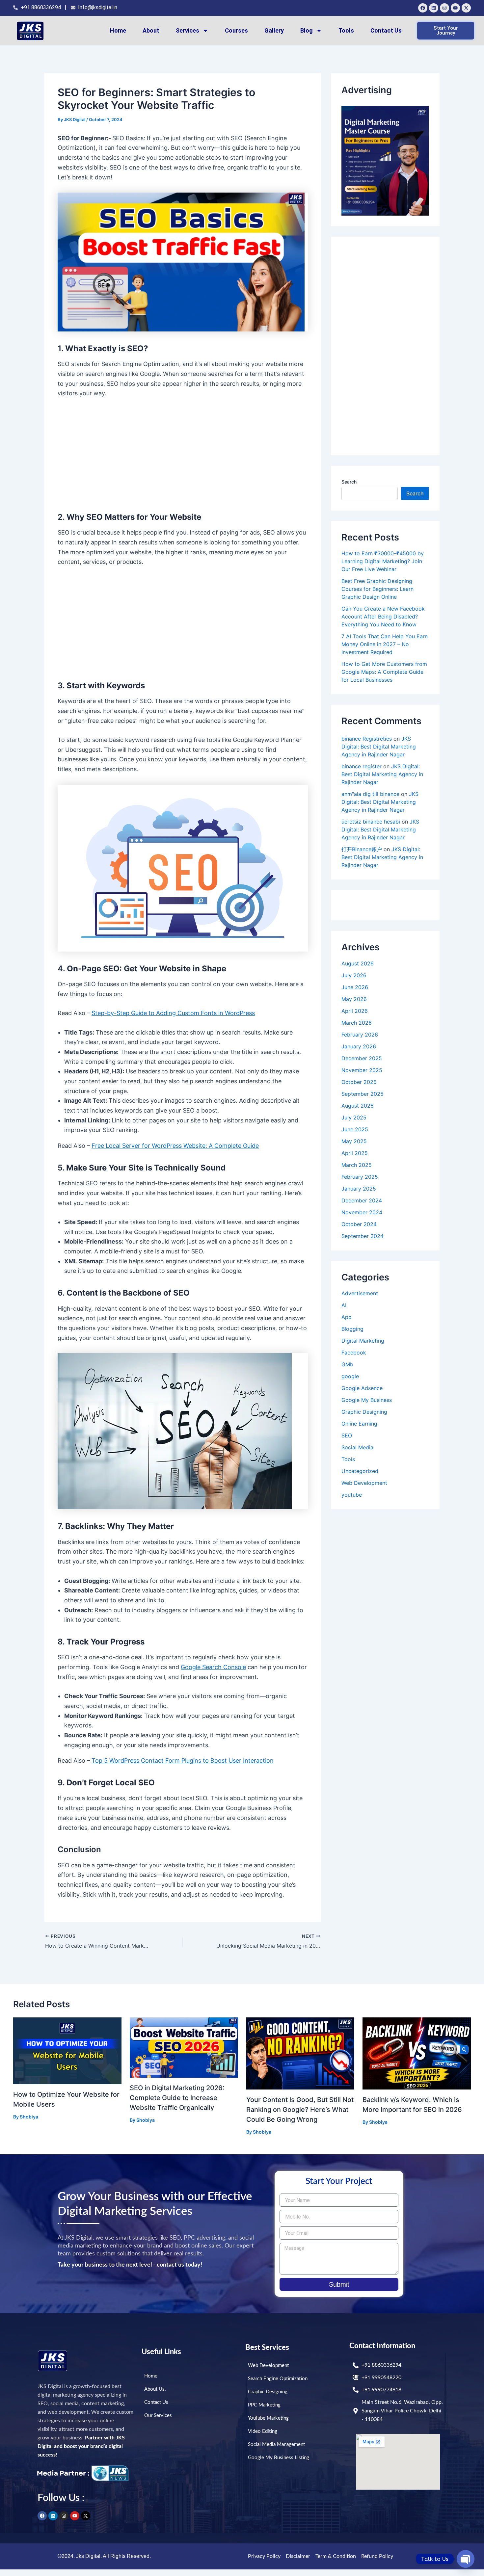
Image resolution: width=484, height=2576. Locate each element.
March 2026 (357, 1023)
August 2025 (358, 1106)
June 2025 (355, 1129)
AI (344, 1305)
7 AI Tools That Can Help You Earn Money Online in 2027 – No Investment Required (385, 644)
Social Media (357, 1447)
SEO (347, 1435)
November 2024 (362, 1212)
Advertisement (360, 1293)
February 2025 (360, 1177)
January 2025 (359, 1189)
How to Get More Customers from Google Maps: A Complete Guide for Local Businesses (384, 672)
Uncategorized (360, 1471)
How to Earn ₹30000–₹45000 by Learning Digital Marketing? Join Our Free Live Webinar (383, 561)
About (151, 30)
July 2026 (354, 975)
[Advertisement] (183, 454)
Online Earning (359, 1424)
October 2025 (359, 1082)
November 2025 (362, 1070)
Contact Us (386, 30)
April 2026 (355, 1011)
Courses (236, 30)
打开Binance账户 (362, 849)
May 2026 (354, 999)
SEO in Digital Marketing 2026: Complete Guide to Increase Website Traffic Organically (177, 2098)
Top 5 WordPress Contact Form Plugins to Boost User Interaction (183, 1761)
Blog (307, 30)
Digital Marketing (363, 1341)
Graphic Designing (364, 1412)
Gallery (274, 30)
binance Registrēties (367, 739)
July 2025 (354, 1117)
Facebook (354, 1353)
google (350, 1376)
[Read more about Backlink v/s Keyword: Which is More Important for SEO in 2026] (417, 2053)
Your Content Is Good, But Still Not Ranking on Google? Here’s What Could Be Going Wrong (300, 2110)
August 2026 (358, 963)
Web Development (364, 1483)
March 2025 (357, 1165)
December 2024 (362, 1200)
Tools (346, 30)
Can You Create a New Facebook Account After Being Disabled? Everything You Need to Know (383, 617)
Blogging (352, 1329)
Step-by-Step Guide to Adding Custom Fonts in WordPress (173, 1013)
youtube (352, 1495)
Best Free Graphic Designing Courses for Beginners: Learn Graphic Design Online (377, 589)
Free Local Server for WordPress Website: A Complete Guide (175, 1146)
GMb (347, 1364)
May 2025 (354, 1141)
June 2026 (355, 987)
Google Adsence (362, 1388)
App (347, 1317)
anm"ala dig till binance (370, 794)
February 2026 (360, 1035)
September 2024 (363, 1236)
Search (349, 482)
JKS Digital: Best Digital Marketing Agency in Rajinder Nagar (379, 747)
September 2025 (363, 1094)
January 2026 (359, 1046)
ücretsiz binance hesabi (371, 822)
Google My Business (367, 1400)
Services (188, 30)
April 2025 (355, 1153)
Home (118, 30)
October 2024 (359, 1224)
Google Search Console (213, 1667)
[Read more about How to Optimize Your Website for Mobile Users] (67, 2050)
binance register (362, 766)
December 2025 (362, 1058)
